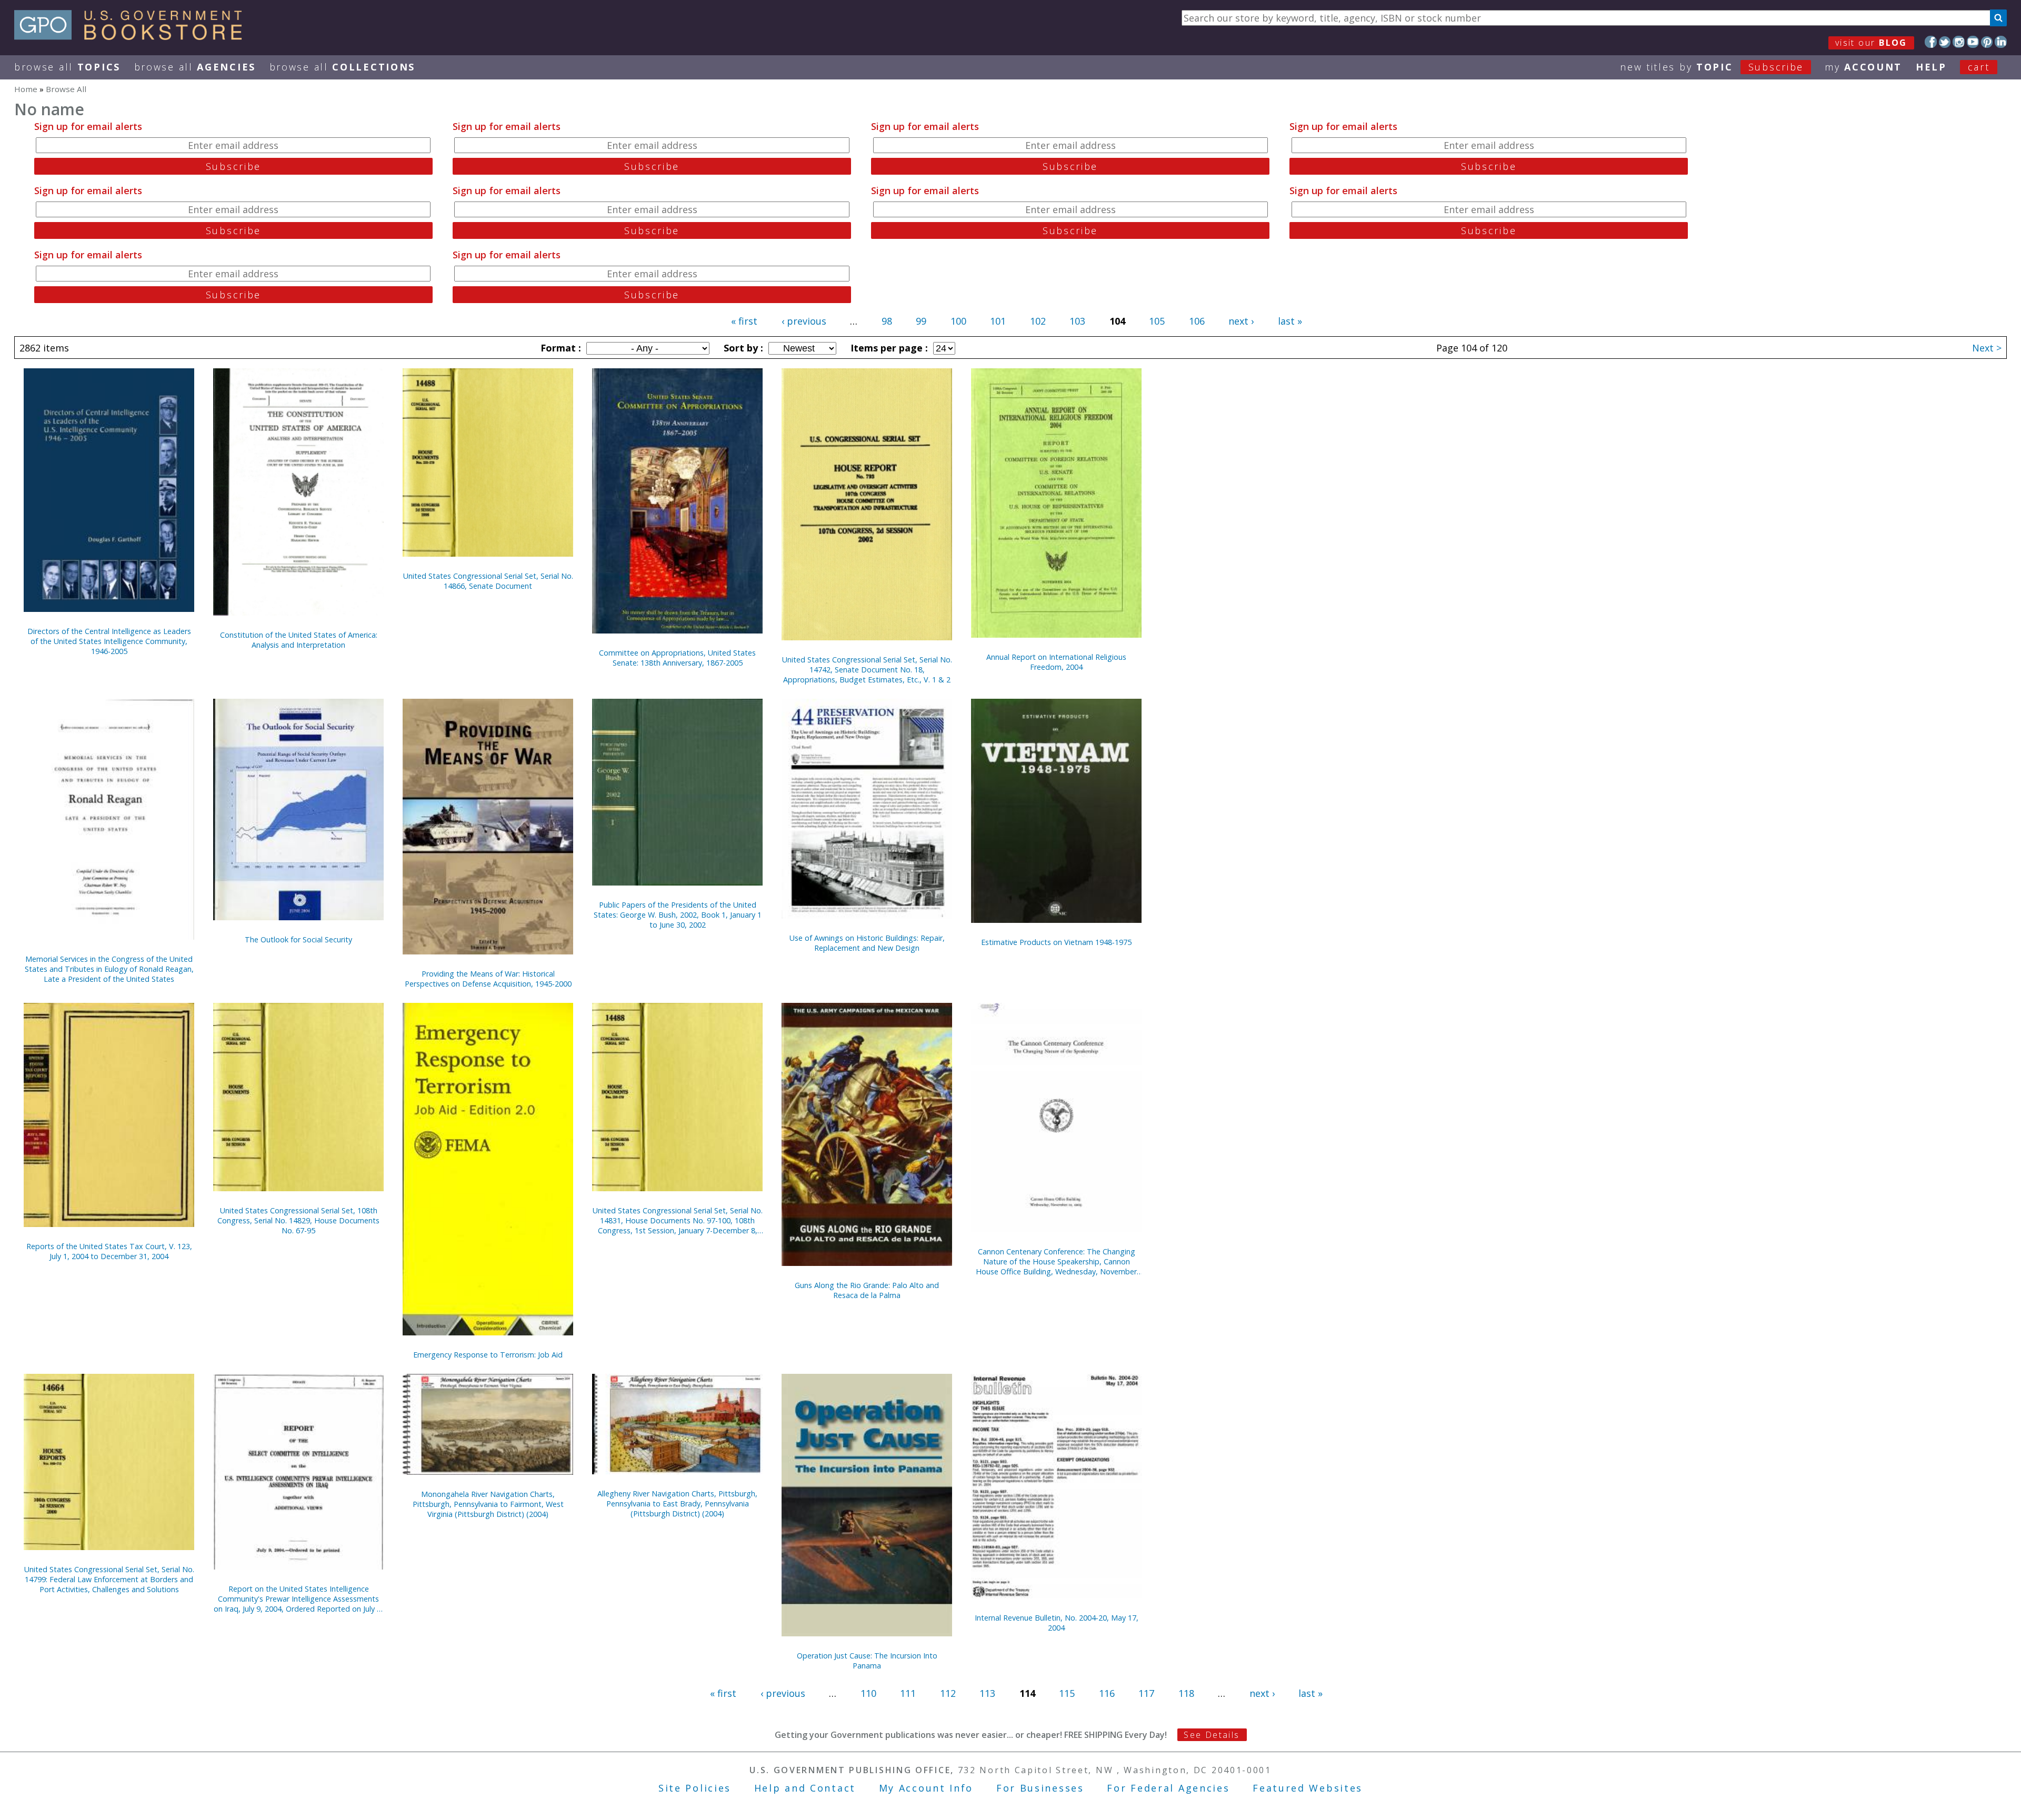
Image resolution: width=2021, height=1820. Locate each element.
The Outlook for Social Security (298, 939)
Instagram (1959, 42)
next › (1241, 321)
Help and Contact (805, 1788)
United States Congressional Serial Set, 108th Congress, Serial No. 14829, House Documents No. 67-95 (298, 1220)
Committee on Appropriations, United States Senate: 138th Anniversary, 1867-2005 (677, 658)
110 (868, 1693)
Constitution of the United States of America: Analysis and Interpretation (299, 640)
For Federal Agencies (1168, 1788)
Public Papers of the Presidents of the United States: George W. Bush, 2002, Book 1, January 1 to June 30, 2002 (678, 915)
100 (958, 321)
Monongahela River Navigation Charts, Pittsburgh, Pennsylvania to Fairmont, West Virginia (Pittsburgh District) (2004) (488, 1504)
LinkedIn (2001, 42)
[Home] (133, 36)
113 (987, 1693)
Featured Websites (1308, 1788)
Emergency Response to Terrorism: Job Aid (488, 1355)
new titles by (1712, 67)
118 (1186, 1693)
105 (1157, 321)
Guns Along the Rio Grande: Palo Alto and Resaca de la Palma (867, 1290)
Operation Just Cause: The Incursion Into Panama (867, 1661)
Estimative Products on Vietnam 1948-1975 (1056, 942)
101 (998, 321)
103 (1077, 321)
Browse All (67, 67)
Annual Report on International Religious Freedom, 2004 (1056, 662)
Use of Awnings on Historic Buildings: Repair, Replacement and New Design (867, 943)
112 (948, 1693)
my (1863, 67)
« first (744, 321)
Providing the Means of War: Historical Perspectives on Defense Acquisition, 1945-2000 (488, 979)
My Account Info (926, 1788)
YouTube (1973, 42)
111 (908, 1693)
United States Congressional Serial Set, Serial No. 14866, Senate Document (488, 581)
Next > (1987, 348)
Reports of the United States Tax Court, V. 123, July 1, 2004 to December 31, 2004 (109, 1251)
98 (887, 321)
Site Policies (695, 1788)
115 (1067, 1693)
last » (1290, 321)
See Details (1212, 1735)
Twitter (1945, 42)
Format (559, 348)
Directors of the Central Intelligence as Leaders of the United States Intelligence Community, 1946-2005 (109, 641)
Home (26, 89)
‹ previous (804, 321)
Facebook (1931, 42)
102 (1038, 321)
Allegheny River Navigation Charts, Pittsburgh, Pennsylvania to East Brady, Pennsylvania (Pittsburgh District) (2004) (677, 1504)
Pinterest (1987, 42)
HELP (1931, 67)
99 (921, 321)
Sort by (742, 348)
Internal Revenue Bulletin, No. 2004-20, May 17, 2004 (1057, 1623)
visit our (1871, 43)
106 (1197, 321)
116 (1107, 1693)
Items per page (888, 348)
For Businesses (1040, 1788)
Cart (1979, 67)
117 (1146, 1693)
